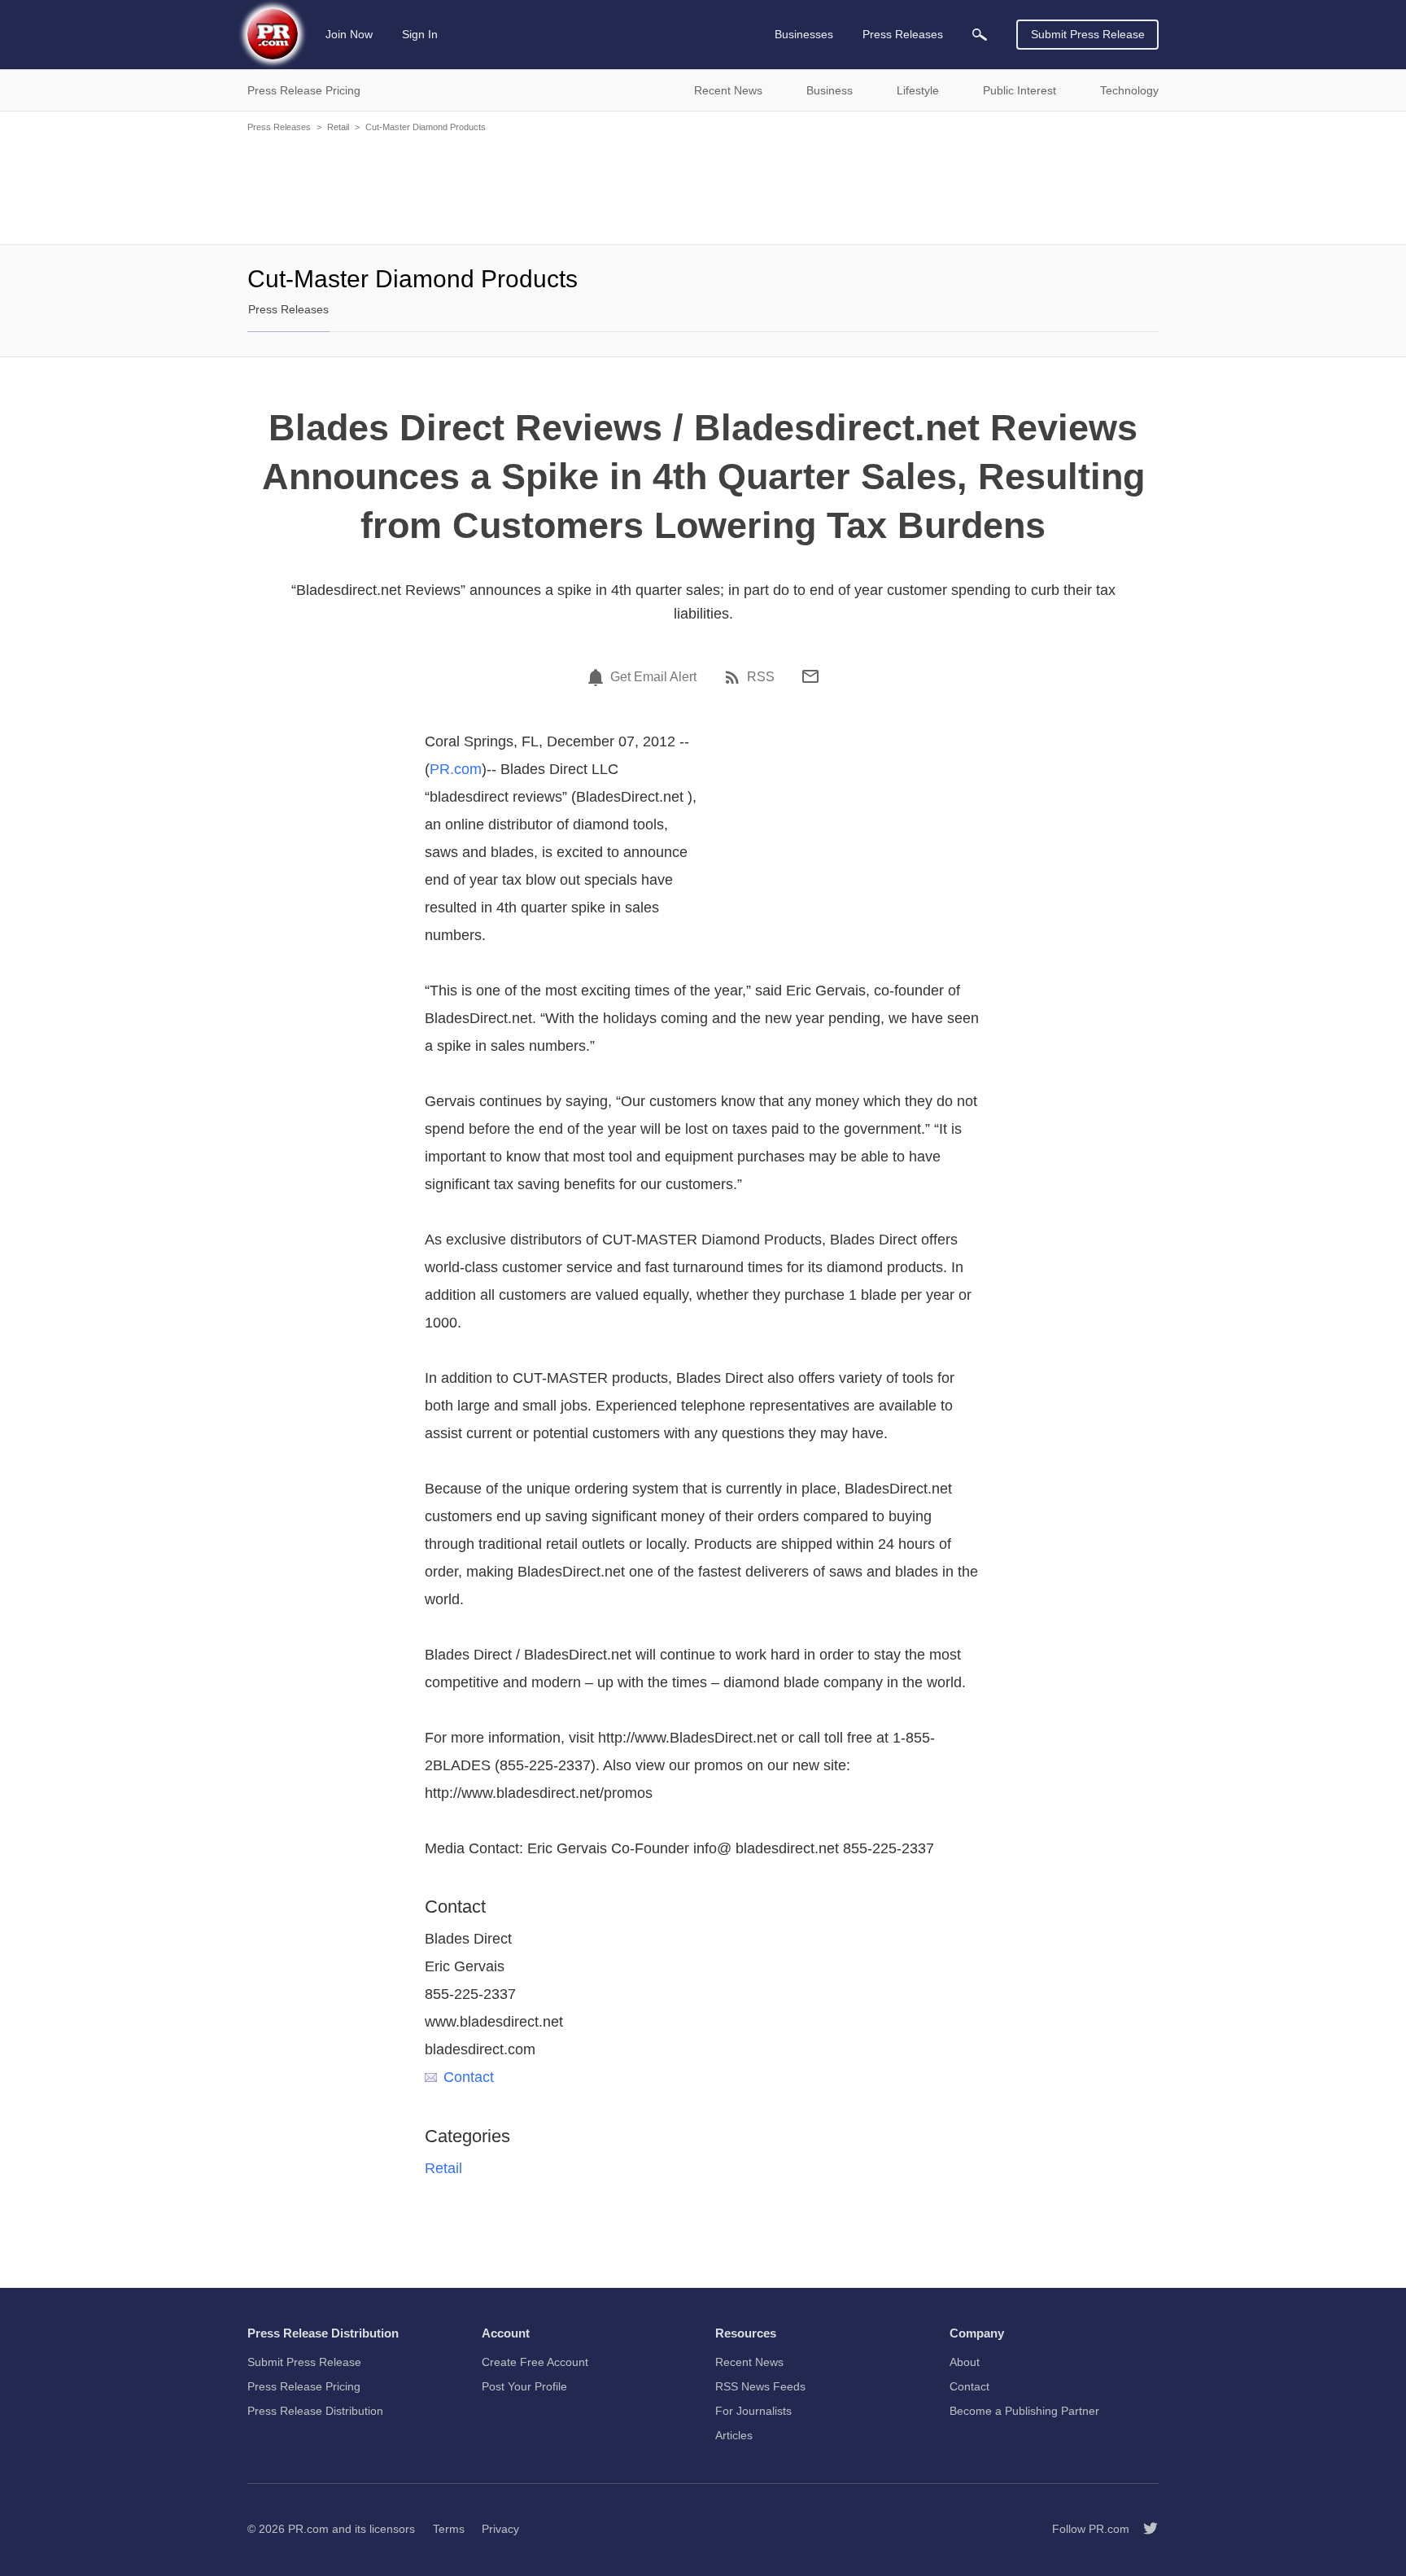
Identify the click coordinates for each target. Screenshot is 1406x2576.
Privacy (500, 2529)
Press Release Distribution (315, 2411)
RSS (761, 677)
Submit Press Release (1088, 34)
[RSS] (735, 677)
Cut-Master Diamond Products (426, 127)
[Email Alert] (598, 677)
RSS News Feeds (760, 2386)
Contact (469, 2077)
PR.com (456, 769)
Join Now (349, 34)
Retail (338, 127)
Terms (449, 2529)
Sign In (420, 34)
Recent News (749, 2362)
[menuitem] (980, 35)
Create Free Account (535, 2362)
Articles (734, 2435)
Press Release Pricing (304, 2386)
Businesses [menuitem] (804, 34)
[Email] (810, 676)
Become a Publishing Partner (1024, 2411)
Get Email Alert (653, 677)
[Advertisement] (703, 187)
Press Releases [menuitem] (903, 34)
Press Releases (279, 127)
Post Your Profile (524, 2386)
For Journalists (753, 2411)
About (965, 2362)
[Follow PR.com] (1144, 2529)
